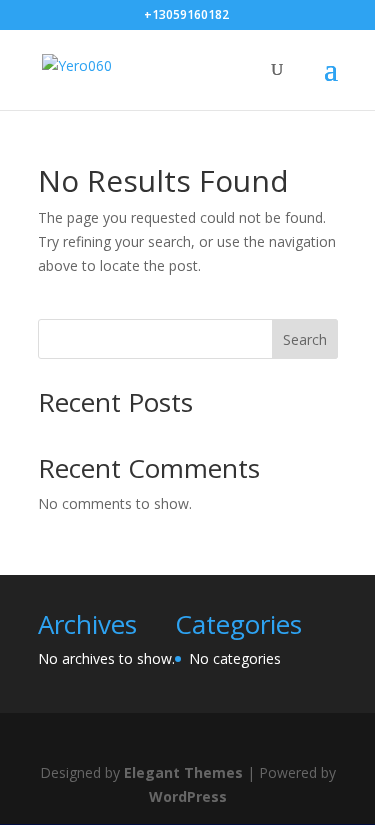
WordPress (188, 796)
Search (305, 339)
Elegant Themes (183, 772)
